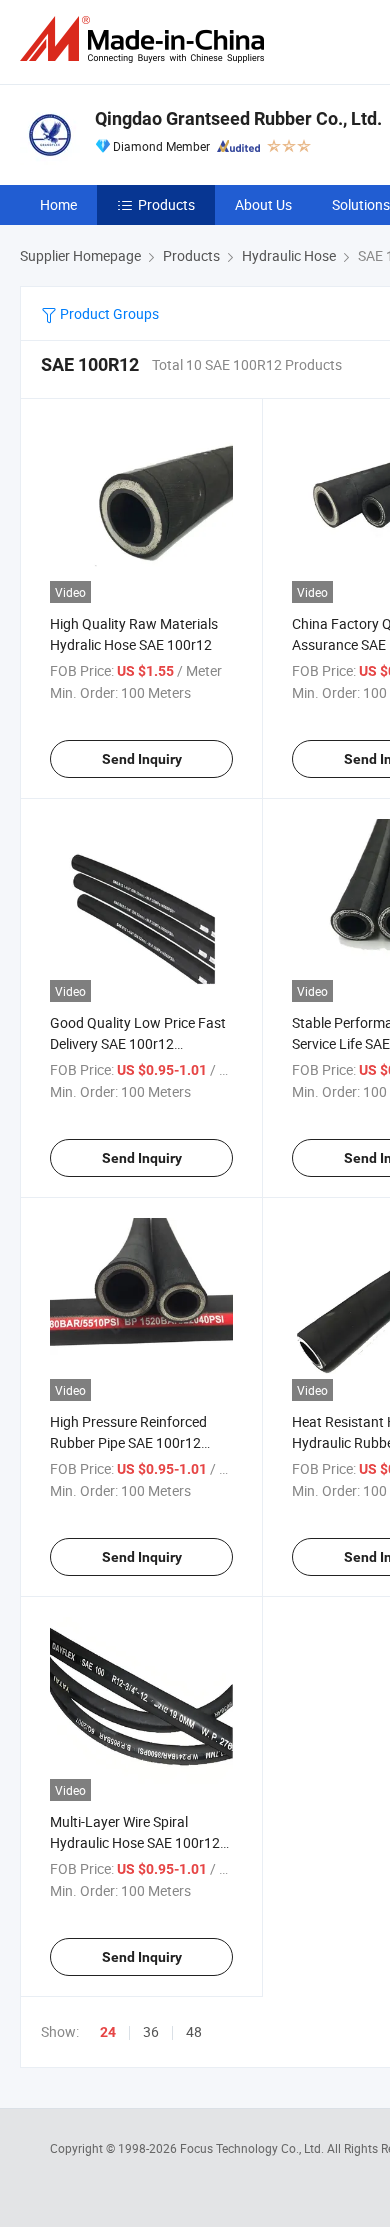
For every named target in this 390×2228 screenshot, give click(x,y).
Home (58, 204)
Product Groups (108, 313)
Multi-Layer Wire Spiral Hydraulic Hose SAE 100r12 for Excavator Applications (135, 1842)
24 (108, 2032)
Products (166, 204)
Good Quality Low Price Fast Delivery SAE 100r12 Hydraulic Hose (138, 1043)
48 (194, 2031)
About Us (263, 204)
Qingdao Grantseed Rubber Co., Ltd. (238, 118)
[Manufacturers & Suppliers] (146, 39)
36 (151, 2031)
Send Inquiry (142, 759)
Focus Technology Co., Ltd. (253, 2148)
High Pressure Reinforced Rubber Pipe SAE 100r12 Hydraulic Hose (128, 1442)
